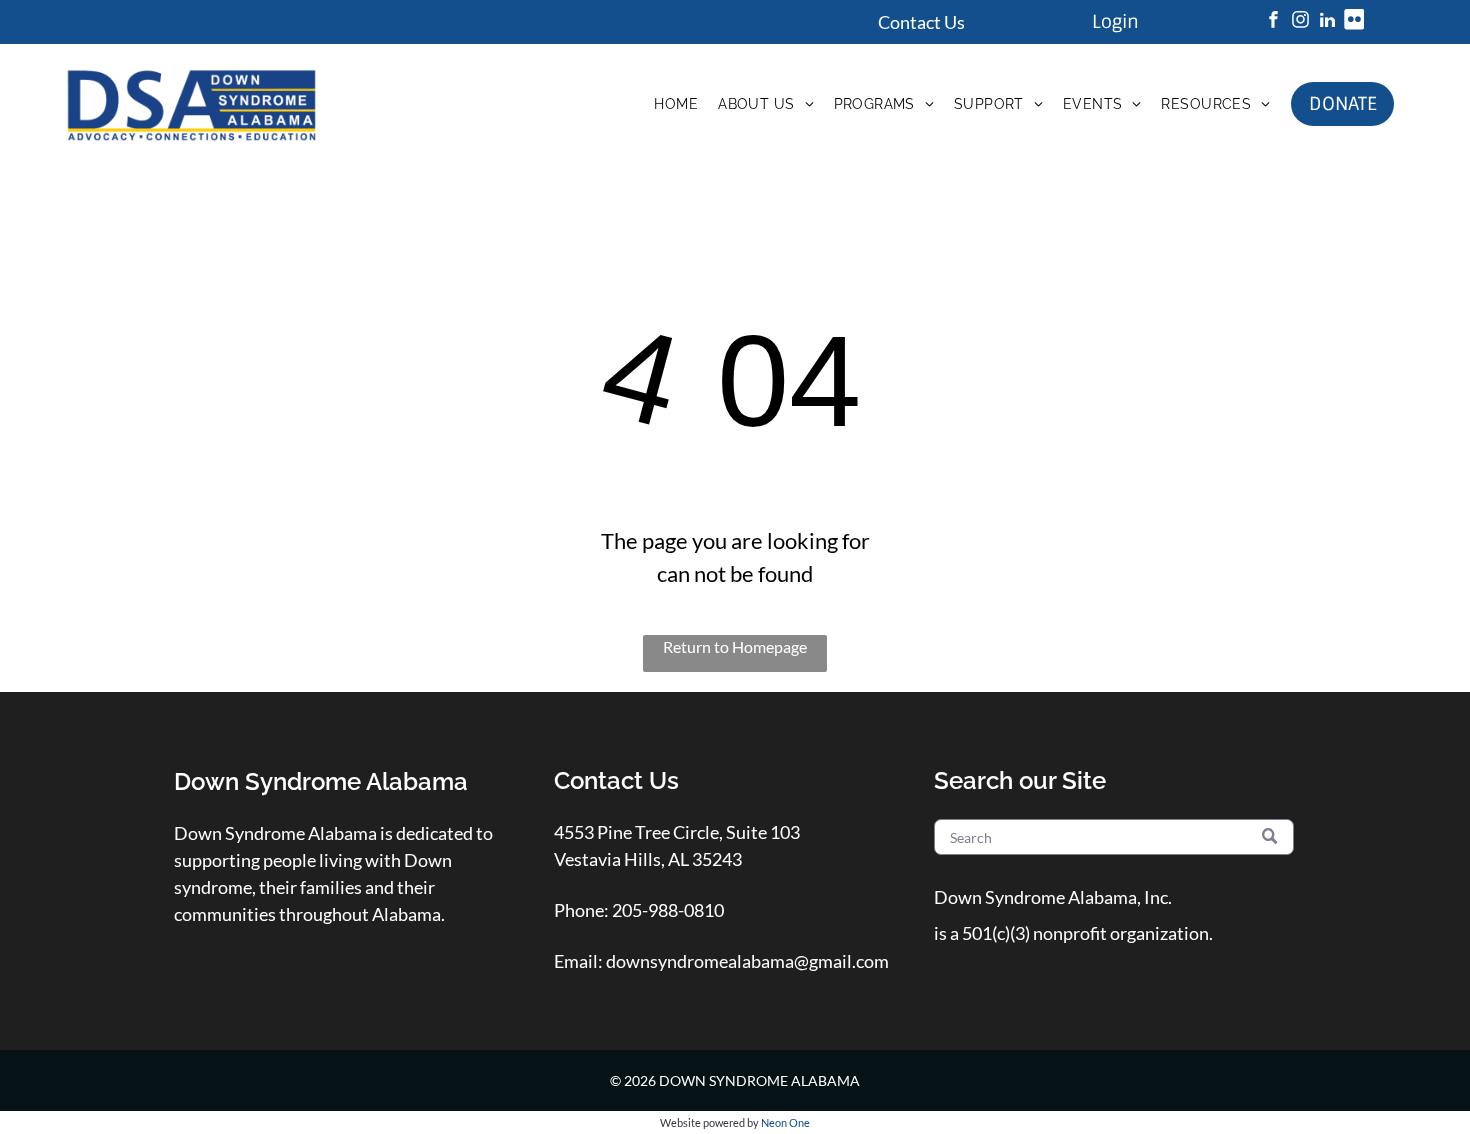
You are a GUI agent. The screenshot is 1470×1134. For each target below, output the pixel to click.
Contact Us (921, 22)
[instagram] (1300, 22)
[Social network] (1354, 22)
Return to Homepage (735, 646)
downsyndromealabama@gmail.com (747, 961)
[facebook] (1273, 22)
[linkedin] (1327, 22)
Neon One (785, 1122)
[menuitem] (676, 104)
